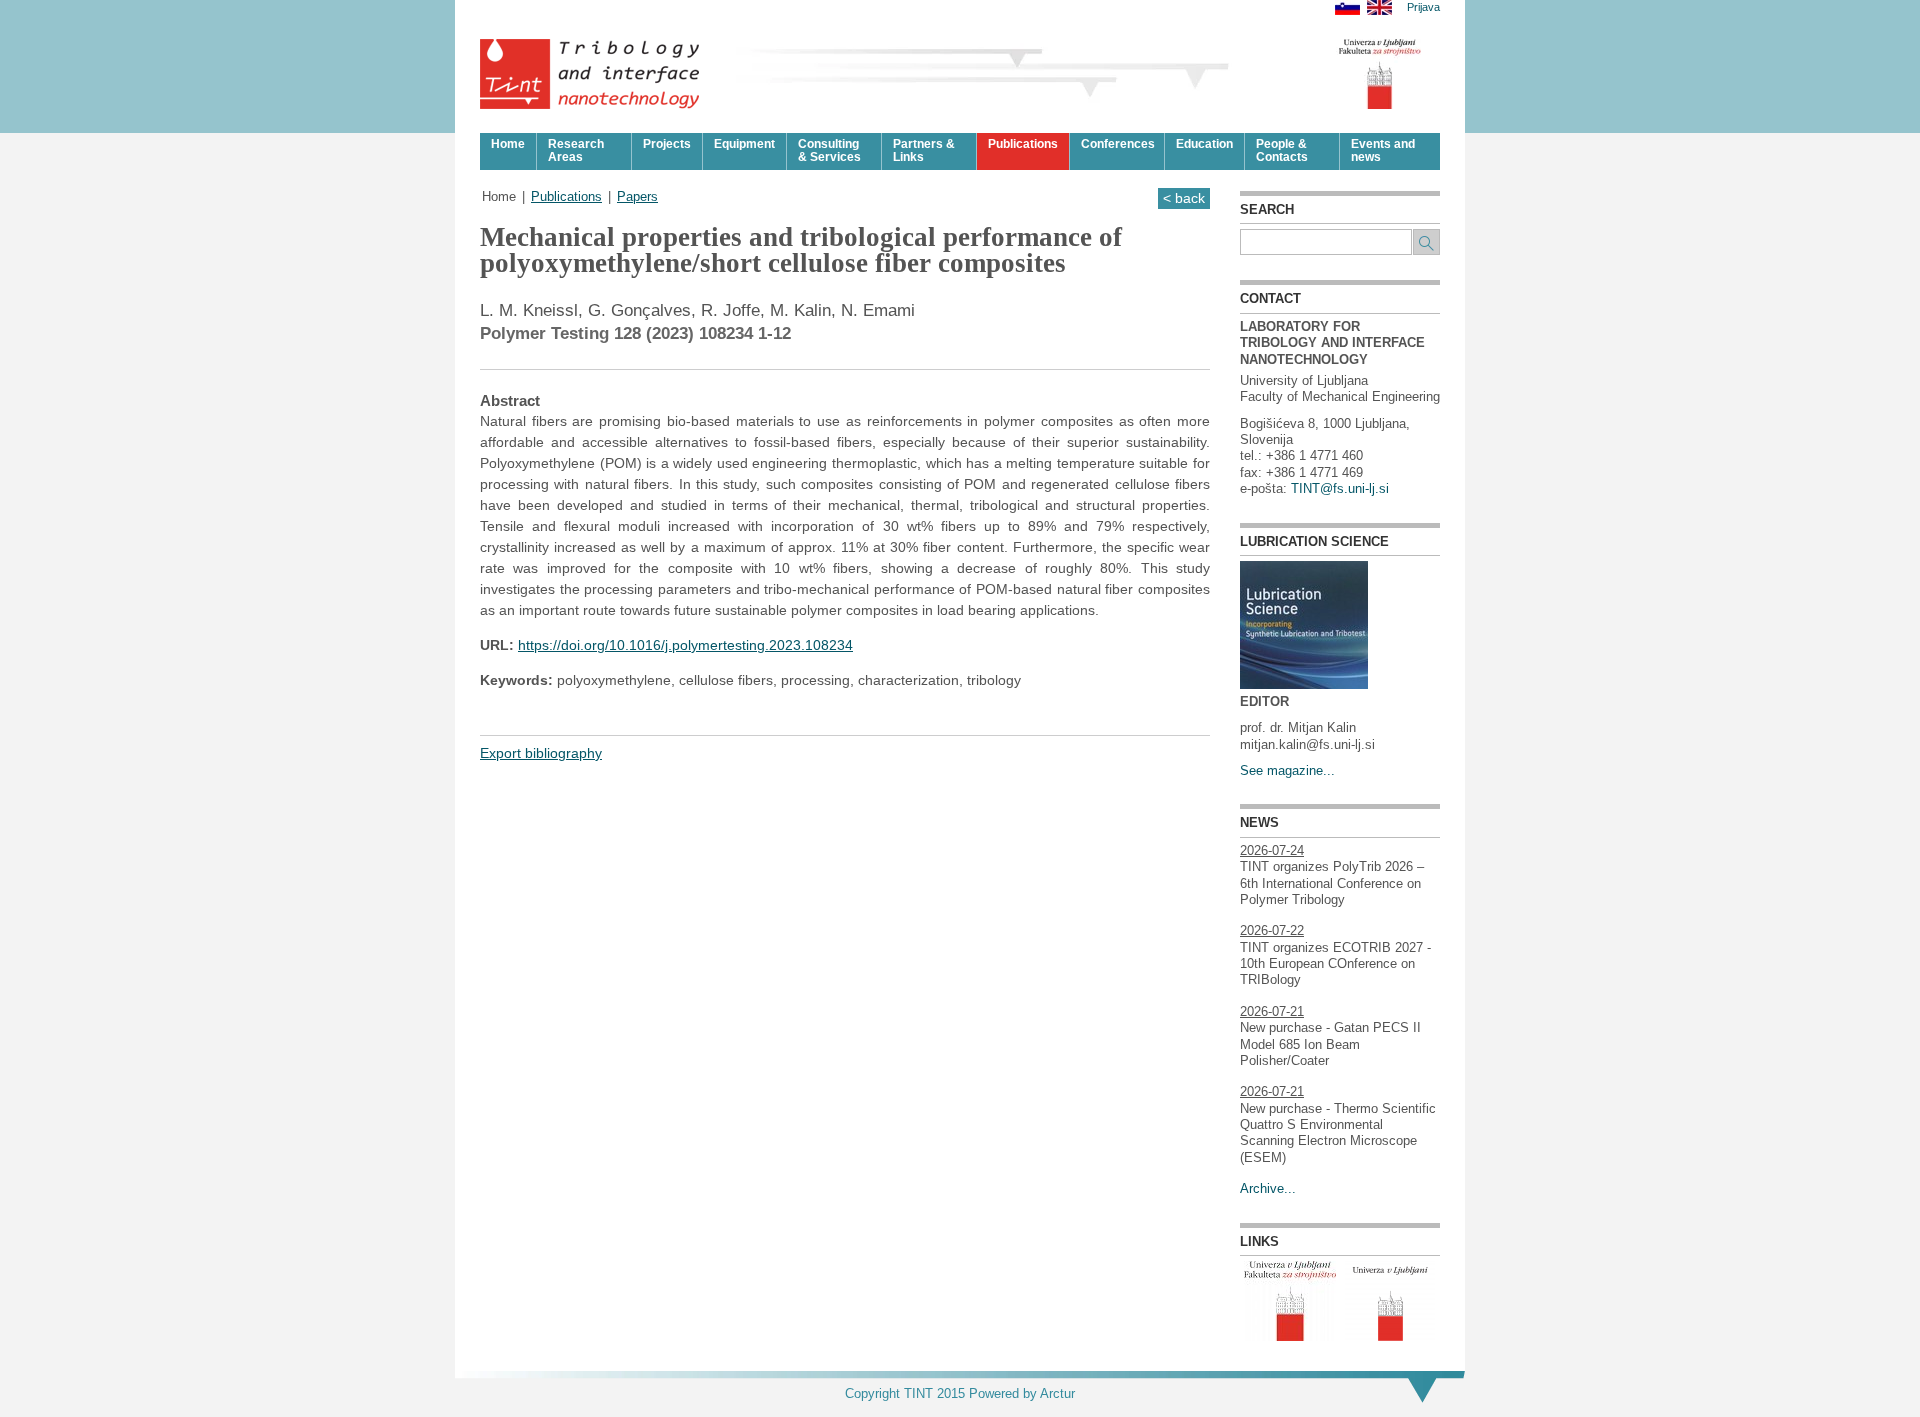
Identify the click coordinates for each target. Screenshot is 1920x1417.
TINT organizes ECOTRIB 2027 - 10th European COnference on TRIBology (1335, 964)
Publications (566, 197)
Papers (637, 197)
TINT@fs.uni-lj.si (1340, 489)
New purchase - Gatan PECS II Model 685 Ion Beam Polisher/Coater (1330, 1044)
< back (1184, 198)
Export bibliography (541, 753)
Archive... (1268, 1189)
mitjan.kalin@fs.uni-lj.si (1307, 745)
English (1379, 7)
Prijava (1423, 7)
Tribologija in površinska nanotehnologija (590, 74)
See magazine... (1287, 771)
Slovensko (1347, 7)
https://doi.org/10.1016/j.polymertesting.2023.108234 (685, 645)
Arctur (1057, 1394)
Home (499, 197)
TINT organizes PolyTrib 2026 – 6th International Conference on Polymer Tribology (1332, 883)
